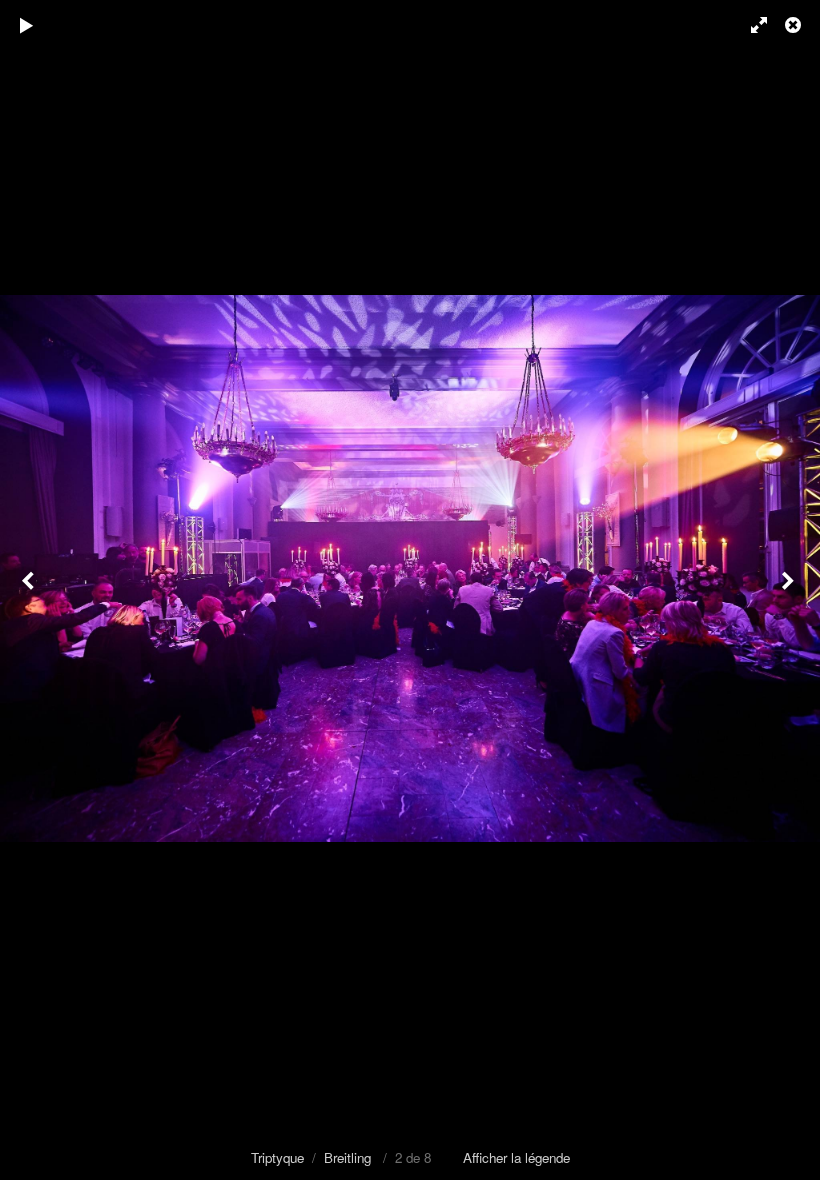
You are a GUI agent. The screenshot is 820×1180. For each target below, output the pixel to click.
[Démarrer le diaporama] (27, 25)
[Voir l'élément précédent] (30, 590)
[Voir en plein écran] (750, 25)
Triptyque (277, 1157)
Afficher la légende (516, 1157)
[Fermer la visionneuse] (795, 25)
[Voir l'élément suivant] (790, 590)
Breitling (347, 1157)
